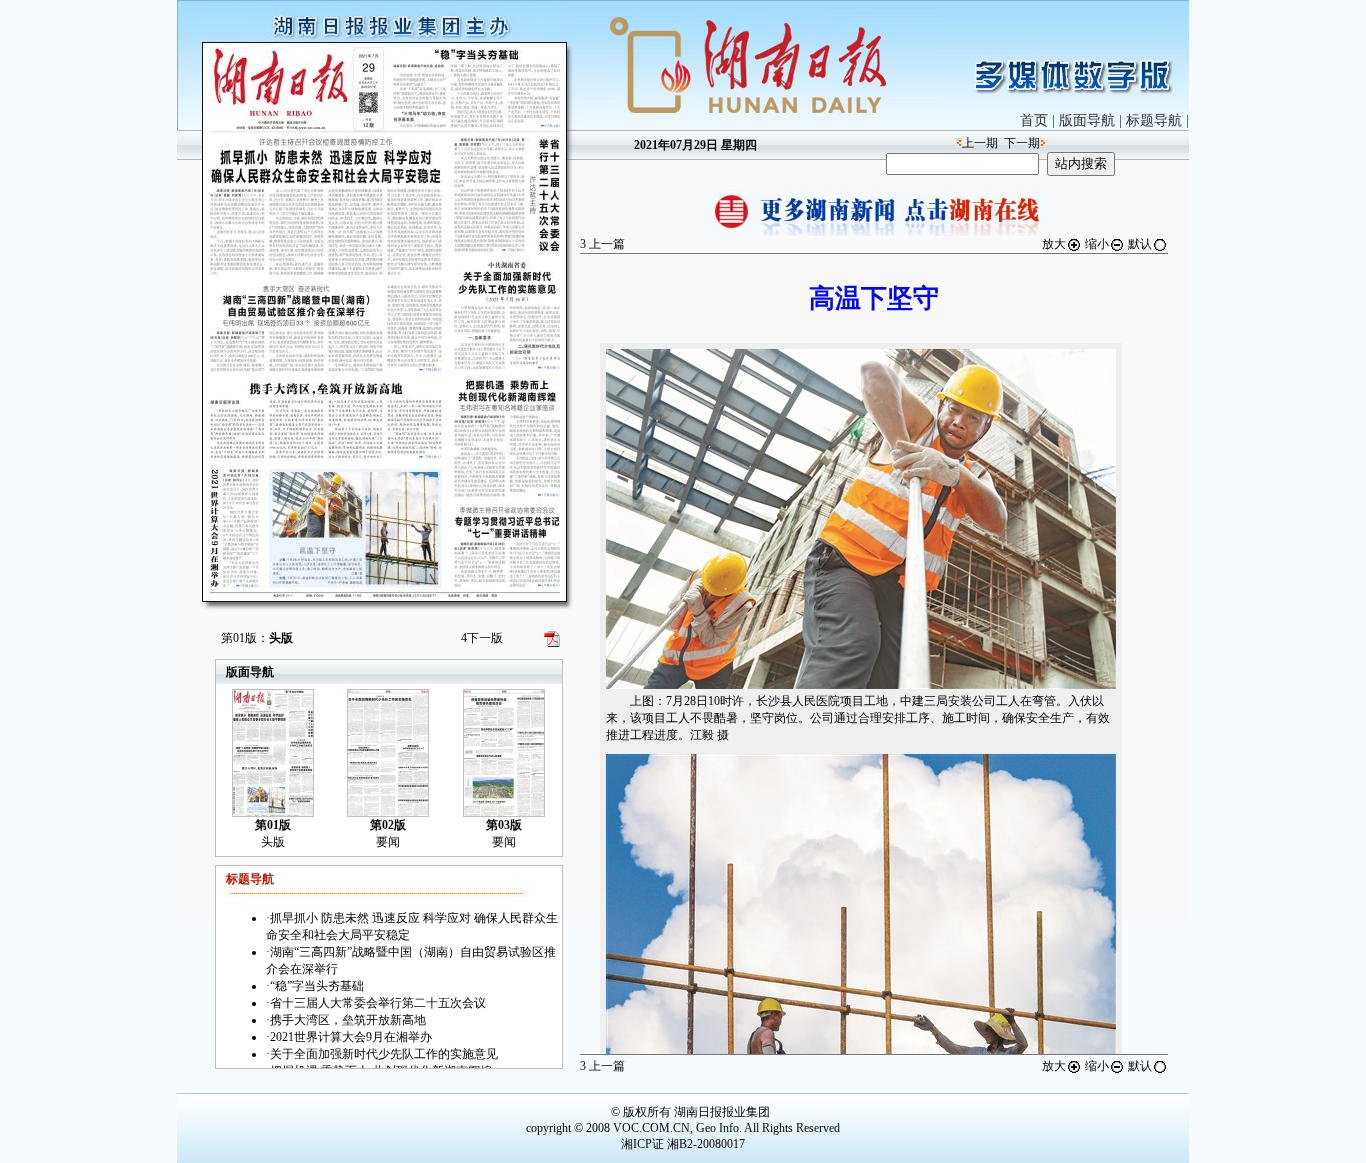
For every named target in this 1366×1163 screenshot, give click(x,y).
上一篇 (602, 244)
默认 (1140, 244)
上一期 (980, 143)
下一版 (482, 638)
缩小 (1097, 244)
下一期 (1022, 143)
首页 (1034, 120)
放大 (1054, 244)
